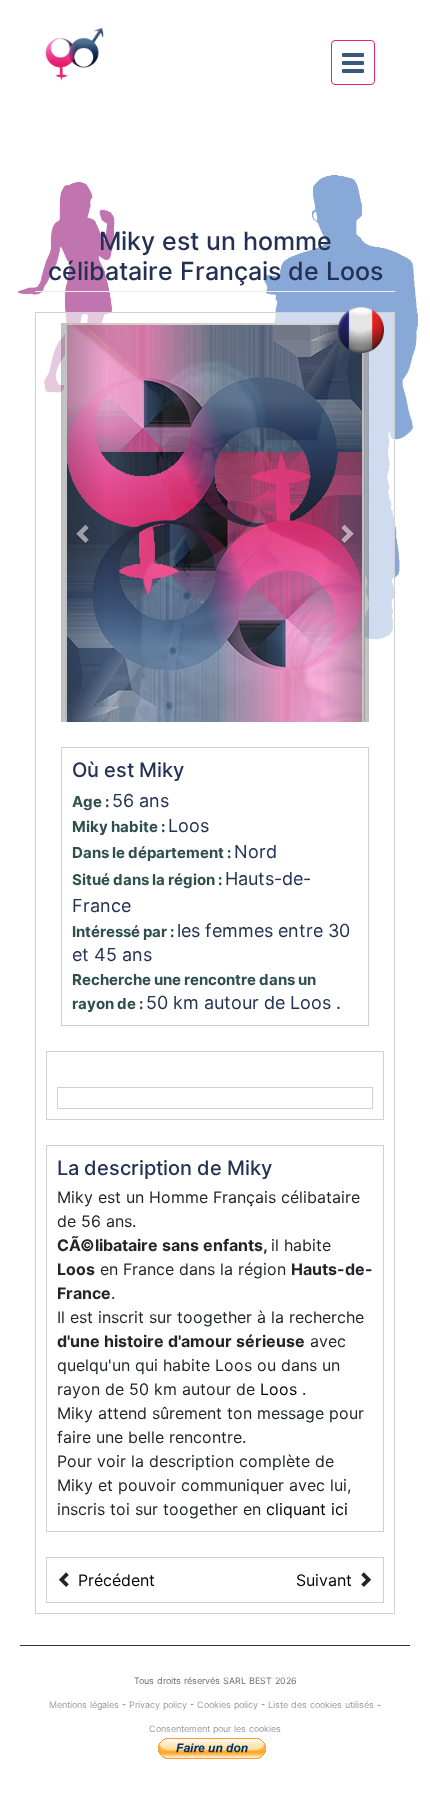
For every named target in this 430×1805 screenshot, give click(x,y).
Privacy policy (158, 1704)
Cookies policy (227, 1704)
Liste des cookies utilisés (321, 1704)
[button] (84, 522)
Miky (127, 241)
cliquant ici (307, 1509)
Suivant (324, 1580)
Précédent (116, 1580)
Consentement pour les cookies (215, 1728)
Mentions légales (85, 1704)
